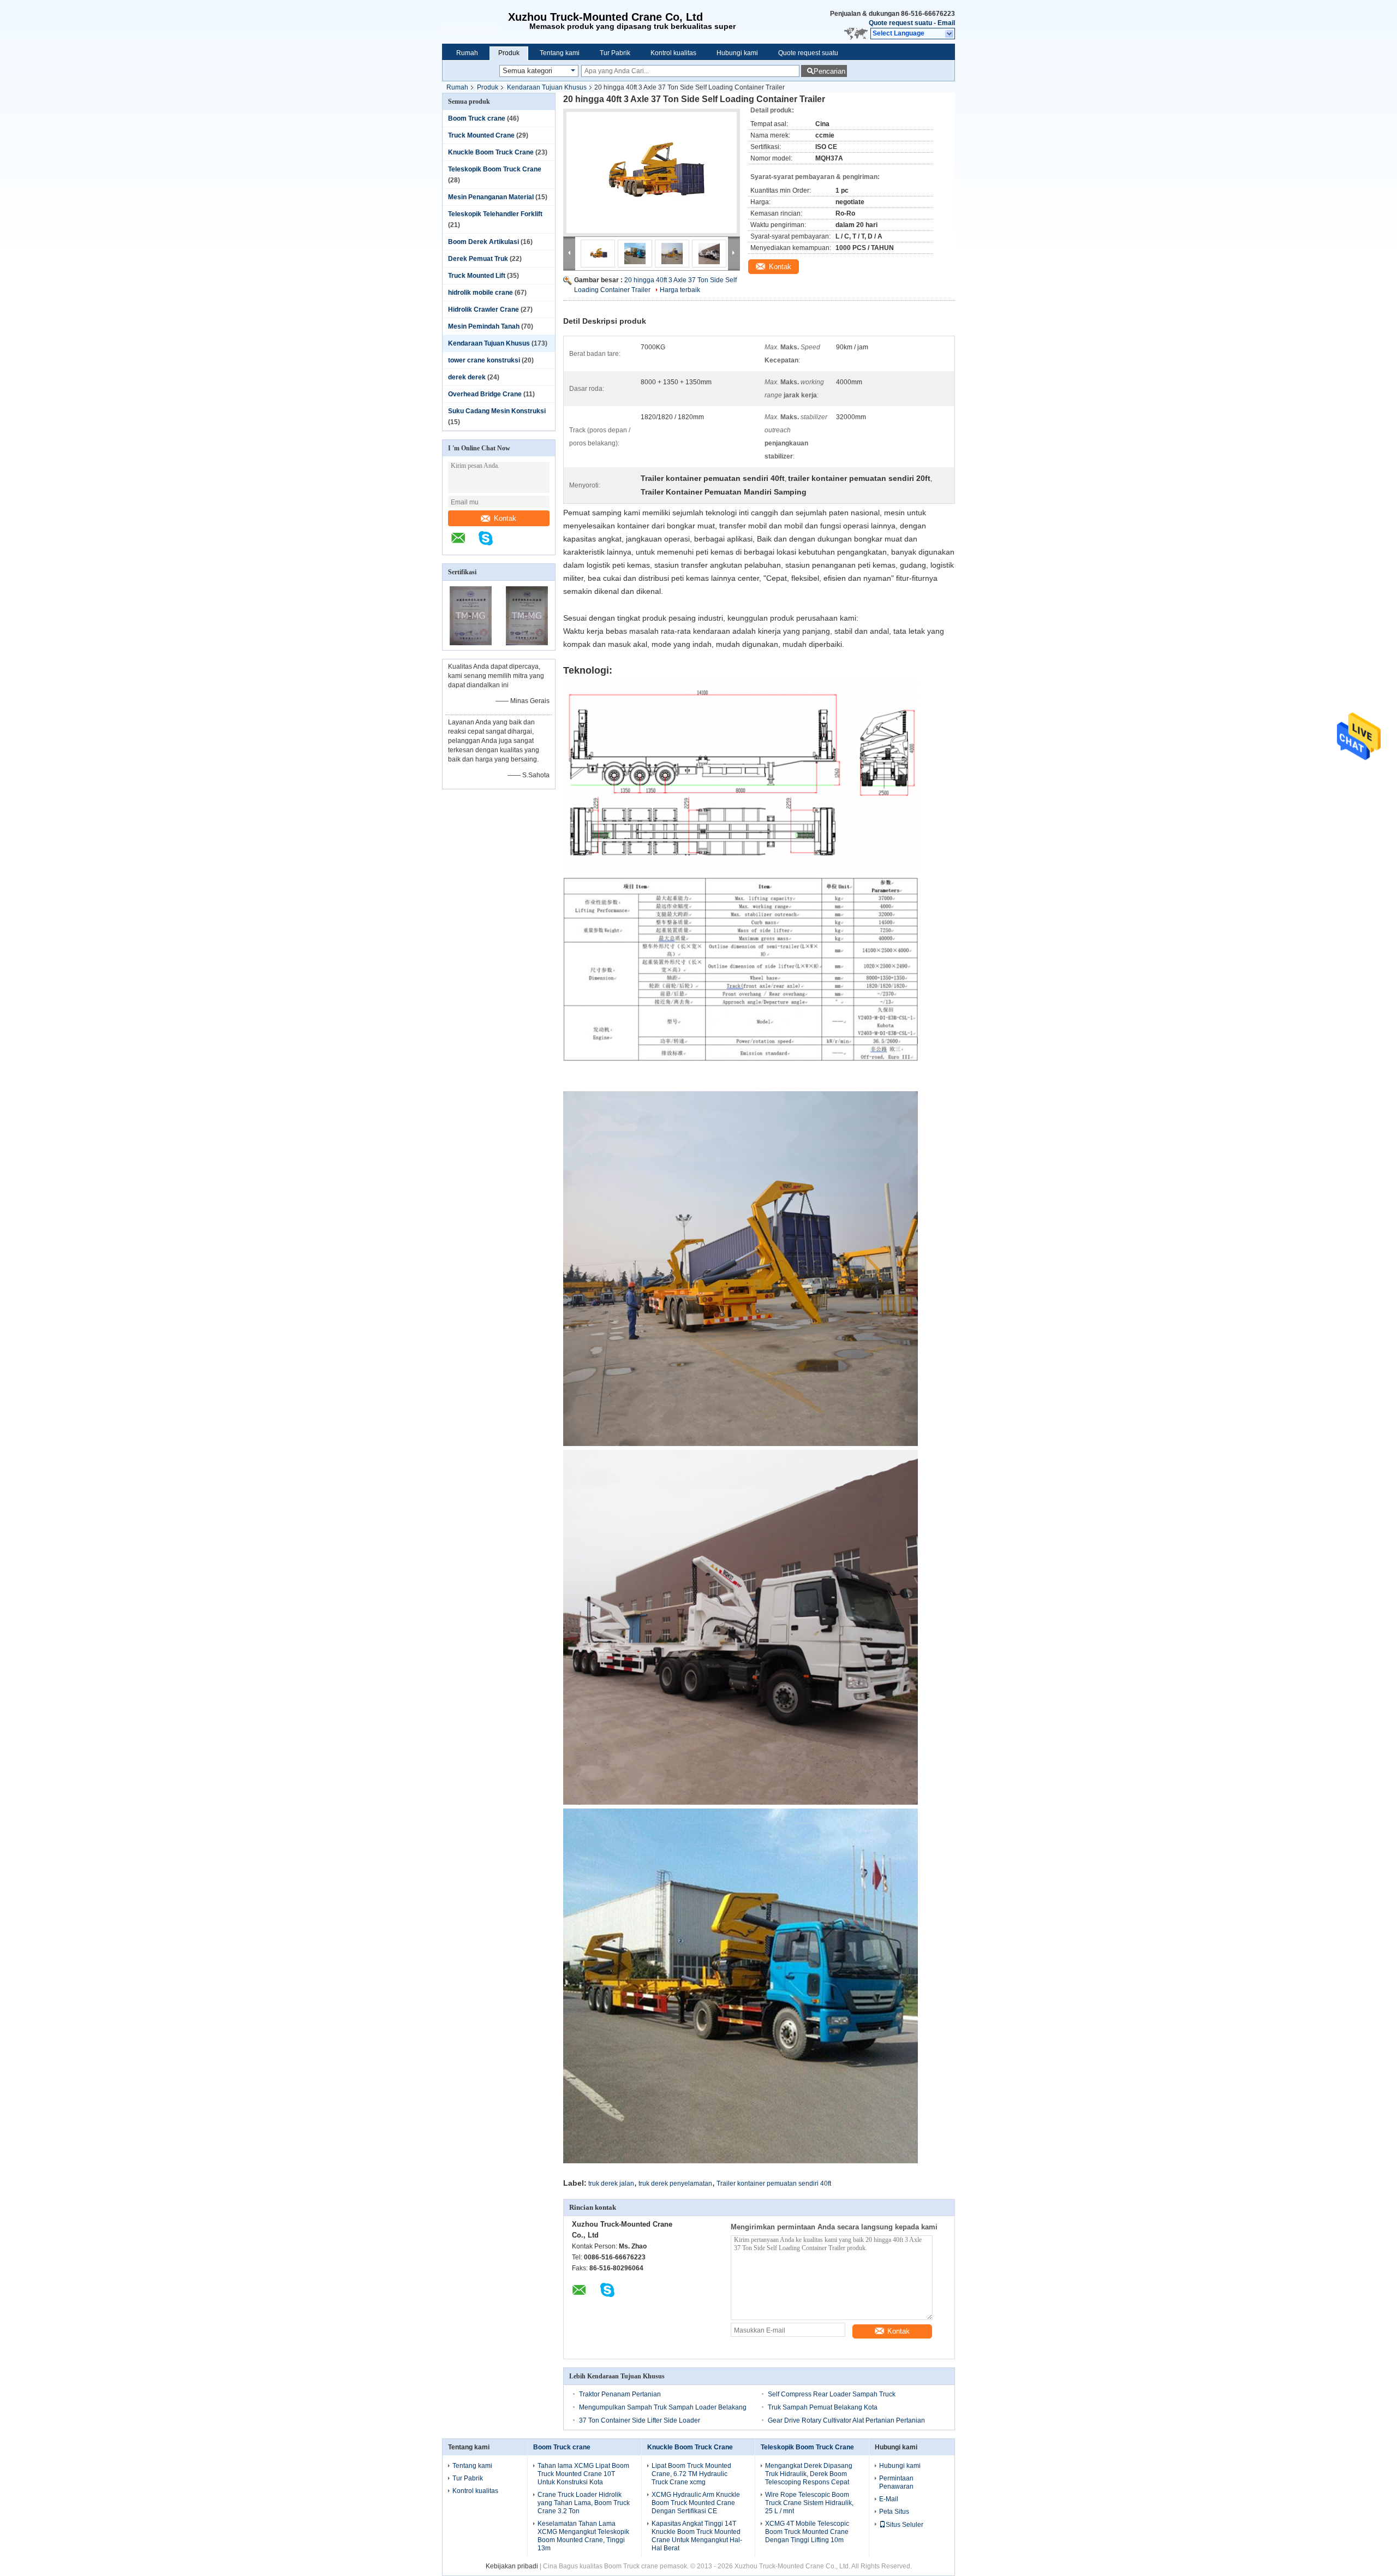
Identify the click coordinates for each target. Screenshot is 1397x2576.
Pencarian (829, 71)
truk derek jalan (611, 2184)
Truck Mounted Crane (481, 135)
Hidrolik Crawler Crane (483, 310)
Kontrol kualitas (673, 53)
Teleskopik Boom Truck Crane (495, 169)
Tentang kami (560, 53)
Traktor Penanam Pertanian (620, 2394)
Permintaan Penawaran (896, 2482)
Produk (509, 53)
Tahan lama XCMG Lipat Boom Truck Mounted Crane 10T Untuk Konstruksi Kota (583, 2474)
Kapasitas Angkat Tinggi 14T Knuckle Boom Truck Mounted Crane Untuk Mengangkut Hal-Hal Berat (697, 2536)
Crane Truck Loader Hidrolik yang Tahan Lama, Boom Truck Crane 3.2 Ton (584, 2503)
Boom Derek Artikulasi (483, 242)
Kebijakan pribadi (512, 2566)
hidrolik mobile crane (480, 293)
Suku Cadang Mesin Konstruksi (497, 411)
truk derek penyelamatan (675, 2184)
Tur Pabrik (615, 53)
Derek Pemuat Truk (478, 259)
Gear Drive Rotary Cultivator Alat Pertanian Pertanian (846, 2420)
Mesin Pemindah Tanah (484, 326)
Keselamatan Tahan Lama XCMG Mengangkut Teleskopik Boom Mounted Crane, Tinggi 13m (583, 2536)
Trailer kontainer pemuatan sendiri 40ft (774, 2184)
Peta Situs (894, 2512)
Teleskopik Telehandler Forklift (495, 214)
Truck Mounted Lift (477, 276)
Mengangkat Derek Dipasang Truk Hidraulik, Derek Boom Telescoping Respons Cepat (809, 2474)
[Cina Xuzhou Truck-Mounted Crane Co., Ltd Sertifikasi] (471, 643)
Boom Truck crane (477, 118)
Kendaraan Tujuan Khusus (547, 87)
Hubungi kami (737, 53)
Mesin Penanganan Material (491, 197)
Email (946, 23)
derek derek (467, 377)
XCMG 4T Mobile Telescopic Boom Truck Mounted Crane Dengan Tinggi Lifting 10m (807, 2532)
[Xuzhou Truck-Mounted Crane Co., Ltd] (475, 22)
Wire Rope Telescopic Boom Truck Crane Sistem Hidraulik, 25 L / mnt (809, 2503)
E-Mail (889, 2499)
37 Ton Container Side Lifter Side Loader (640, 2420)
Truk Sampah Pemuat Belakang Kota (823, 2407)
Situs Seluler (905, 2525)
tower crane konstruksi (484, 360)
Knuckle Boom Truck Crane (491, 152)
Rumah (467, 53)
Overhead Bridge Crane (485, 394)
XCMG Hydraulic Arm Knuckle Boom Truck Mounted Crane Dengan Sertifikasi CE (696, 2503)
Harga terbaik (680, 290)
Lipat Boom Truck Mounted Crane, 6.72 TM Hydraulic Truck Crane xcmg (691, 2474)
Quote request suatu (900, 23)
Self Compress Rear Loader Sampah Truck (832, 2394)
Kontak (505, 518)
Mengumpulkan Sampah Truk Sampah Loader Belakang (663, 2407)
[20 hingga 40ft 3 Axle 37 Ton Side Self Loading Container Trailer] (652, 172)
